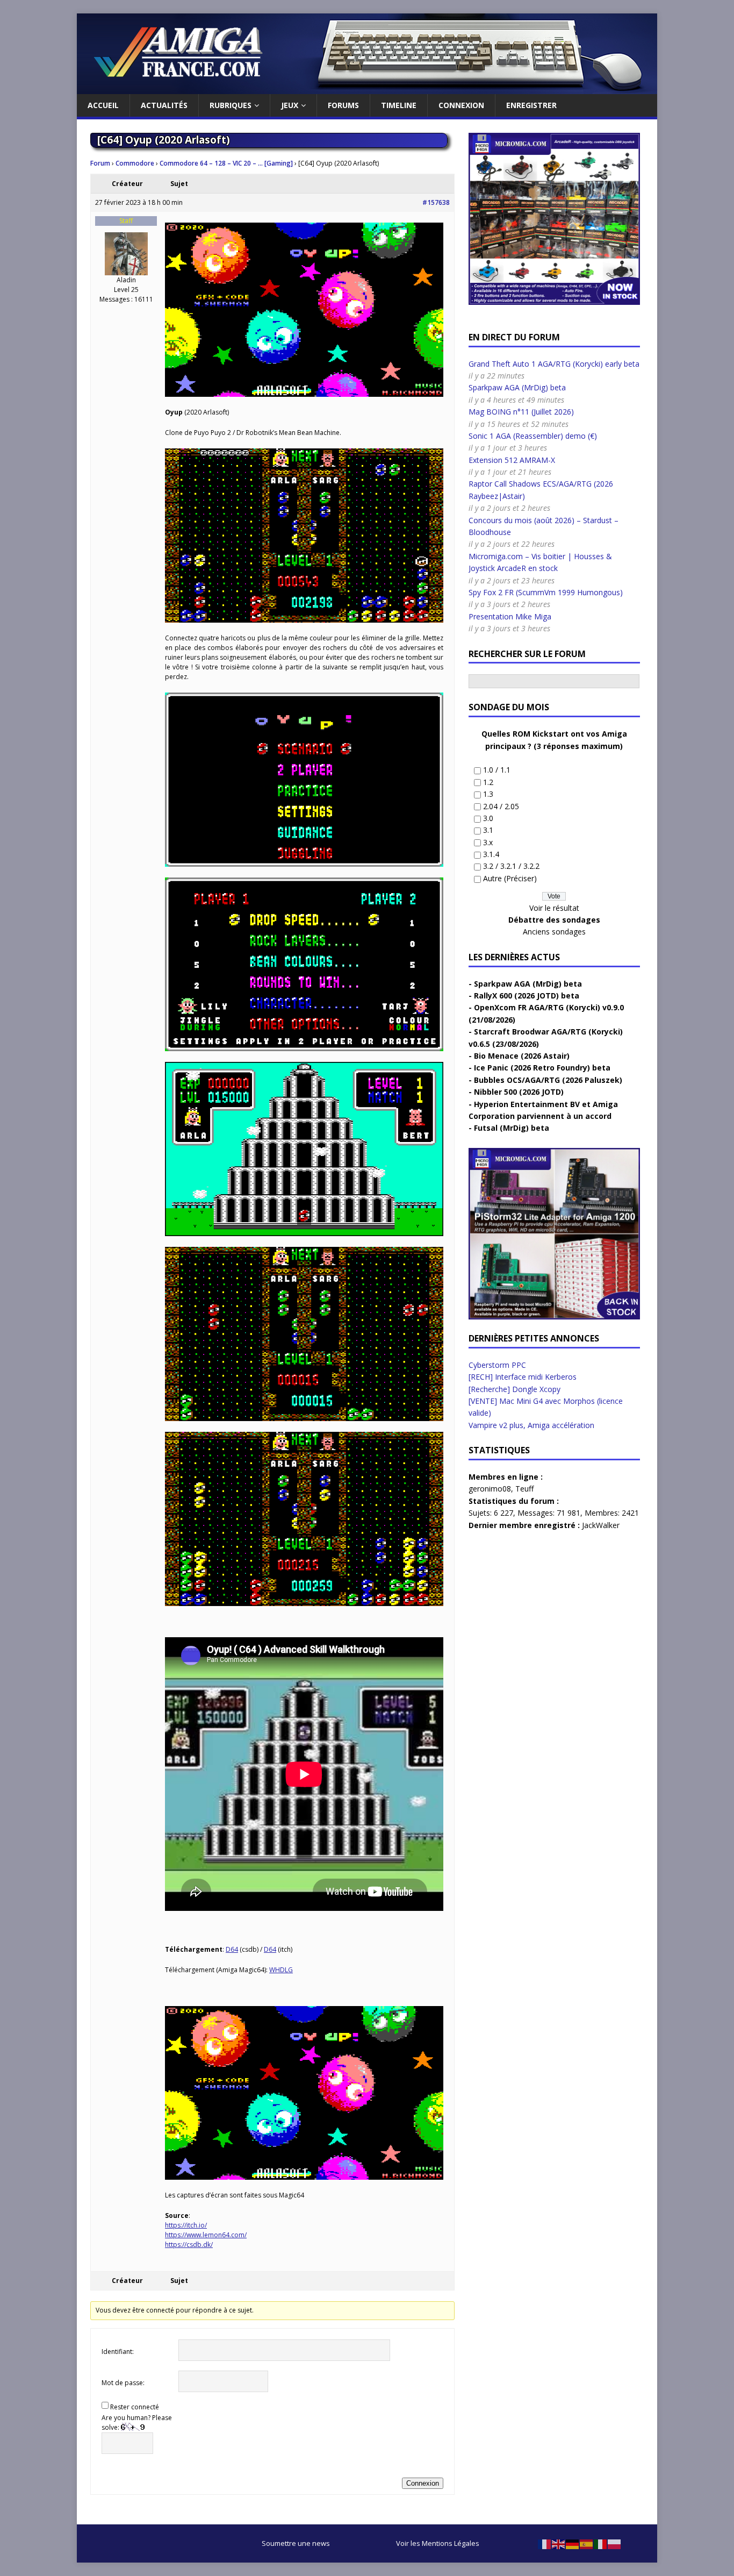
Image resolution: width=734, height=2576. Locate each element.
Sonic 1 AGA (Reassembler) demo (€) (533, 436)
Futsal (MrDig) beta (512, 1128)
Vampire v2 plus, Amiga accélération (531, 1425)
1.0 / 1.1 (497, 770)
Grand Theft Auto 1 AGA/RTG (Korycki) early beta (554, 364)
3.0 (488, 818)
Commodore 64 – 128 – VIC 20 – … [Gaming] (226, 163)
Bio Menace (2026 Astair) (522, 1056)
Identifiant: (118, 2352)
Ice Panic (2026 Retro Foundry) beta (542, 1068)
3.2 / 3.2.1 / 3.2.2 (511, 866)
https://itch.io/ (186, 2225)
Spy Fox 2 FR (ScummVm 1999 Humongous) (546, 592)
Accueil (103, 105)
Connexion (461, 105)
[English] (559, 2543)
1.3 (488, 794)
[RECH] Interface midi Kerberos (523, 1377)
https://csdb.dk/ (189, 2245)
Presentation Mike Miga (510, 616)
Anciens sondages (554, 932)
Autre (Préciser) (510, 878)
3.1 (488, 830)
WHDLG (281, 1970)
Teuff (524, 1489)
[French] (545, 2543)
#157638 (436, 202)
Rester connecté (135, 2407)
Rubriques (231, 105)
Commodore (135, 163)
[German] (573, 2543)
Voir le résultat (554, 908)
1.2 (488, 782)
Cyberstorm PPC (497, 1365)
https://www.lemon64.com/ (206, 2235)
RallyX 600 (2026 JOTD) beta (527, 996)
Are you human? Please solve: (137, 2422)
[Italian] (601, 2543)
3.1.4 (491, 854)
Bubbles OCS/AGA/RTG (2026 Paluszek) (548, 1080)
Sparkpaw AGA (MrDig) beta (517, 387)
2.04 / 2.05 (501, 806)
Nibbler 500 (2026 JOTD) (519, 1092)
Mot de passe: (123, 2383)
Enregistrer (531, 105)
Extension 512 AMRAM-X (512, 460)
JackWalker (601, 1525)
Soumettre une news (296, 2543)
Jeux (290, 105)
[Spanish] (587, 2543)
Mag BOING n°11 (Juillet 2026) (521, 412)
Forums (343, 105)
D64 (232, 1949)
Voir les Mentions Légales (438, 2543)
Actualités (164, 105)
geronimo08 (490, 1489)
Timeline (399, 105)
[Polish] (615, 2543)
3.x (488, 842)
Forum (100, 163)
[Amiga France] (367, 88)
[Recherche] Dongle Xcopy (514, 1389)
